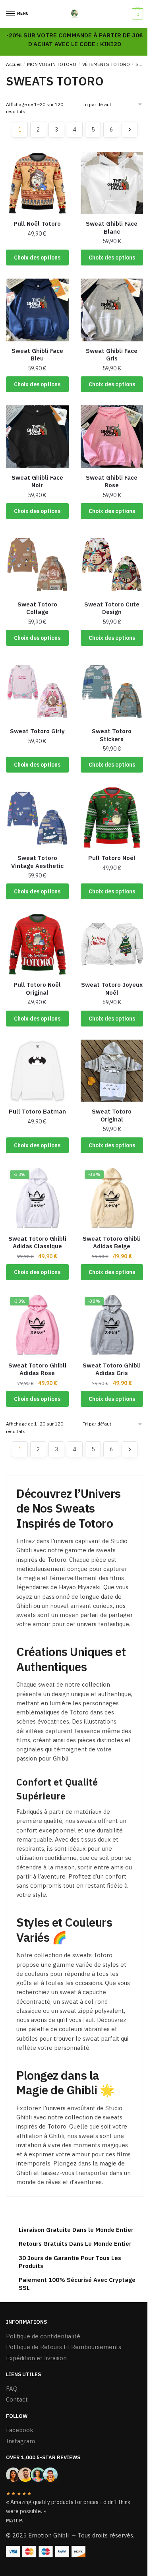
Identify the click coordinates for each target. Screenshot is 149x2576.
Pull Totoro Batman (37, 1111)
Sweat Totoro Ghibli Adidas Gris (112, 1369)
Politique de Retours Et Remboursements (64, 2347)
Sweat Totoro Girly (37, 731)
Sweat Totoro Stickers (112, 735)
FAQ (12, 2389)
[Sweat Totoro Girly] (37, 691)
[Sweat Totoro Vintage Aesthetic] (37, 817)
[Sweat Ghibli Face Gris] (112, 310)
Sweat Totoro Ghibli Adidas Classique (37, 1242)
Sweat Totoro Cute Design (112, 608)
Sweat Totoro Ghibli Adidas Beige (112, 1242)
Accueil (14, 64)
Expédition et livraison (36, 2358)
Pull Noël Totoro (37, 224)
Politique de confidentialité (43, 2336)
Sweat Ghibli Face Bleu (37, 355)
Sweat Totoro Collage (37, 608)
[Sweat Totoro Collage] (37, 564)
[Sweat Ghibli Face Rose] (112, 437)
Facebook (20, 2430)
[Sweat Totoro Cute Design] (112, 564)
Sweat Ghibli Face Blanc (112, 228)
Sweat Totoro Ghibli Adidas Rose (37, 1369)
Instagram (20, 2441)
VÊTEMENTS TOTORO (106, 64)
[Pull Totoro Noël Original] (37, 944)
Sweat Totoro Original (112, 1115)
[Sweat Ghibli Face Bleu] (37, 310)
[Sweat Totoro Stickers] (112, 691)
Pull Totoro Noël (112, 858)
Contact (17, 2399)
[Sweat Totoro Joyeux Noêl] (112, 944)
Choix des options (37, 258)
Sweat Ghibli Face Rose (112, 481)
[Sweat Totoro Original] (112, 1071)
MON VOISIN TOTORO (52, 64)
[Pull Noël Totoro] (37, 183)
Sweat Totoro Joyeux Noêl (112, 989)
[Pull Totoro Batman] (37, 1071)
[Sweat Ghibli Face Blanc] (112, 183)
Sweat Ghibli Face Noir (37, 481)
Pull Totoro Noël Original (37, 989)
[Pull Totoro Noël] (112, 817)
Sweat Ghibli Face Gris (112, 355)
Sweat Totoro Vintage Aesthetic (37, 862)
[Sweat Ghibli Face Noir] (37, 437)
